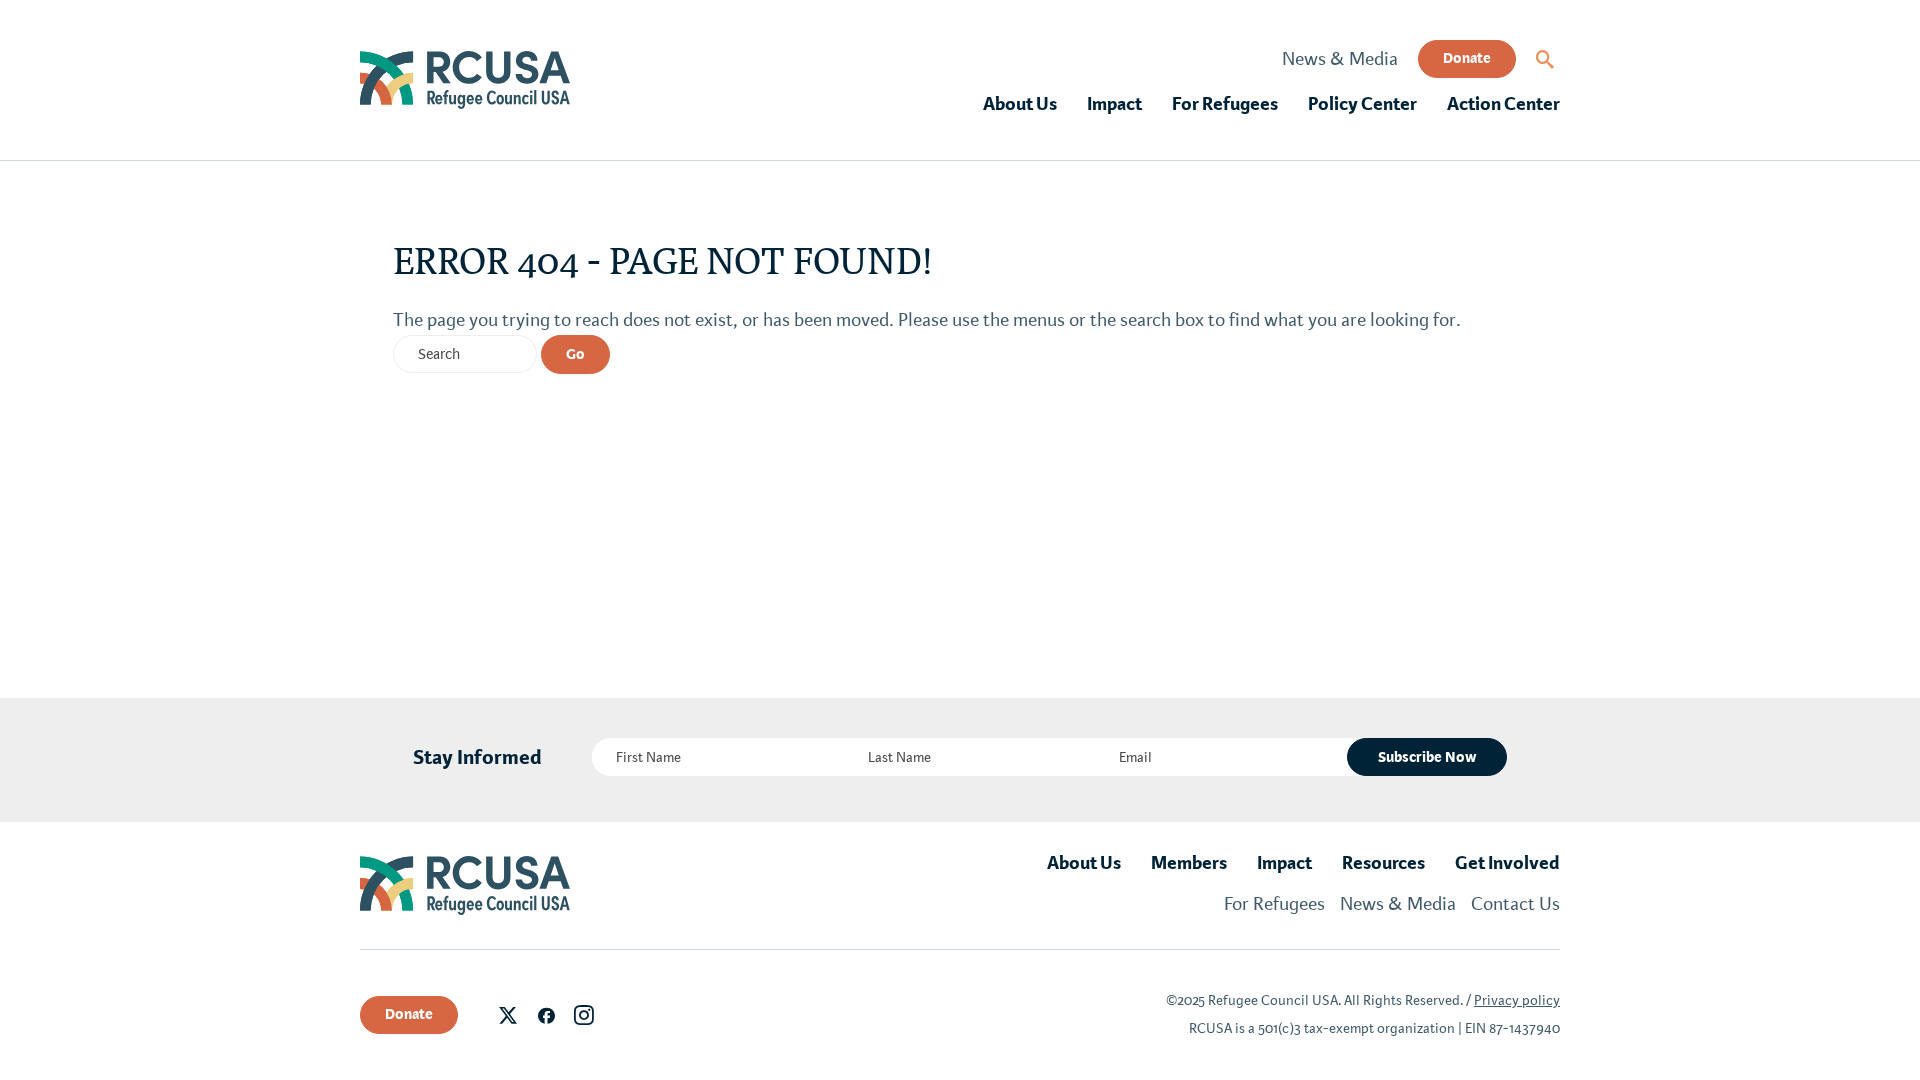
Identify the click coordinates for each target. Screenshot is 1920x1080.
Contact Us (1515, 904)
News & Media (1340, 59)
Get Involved (1507, 863)
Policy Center (1362, 104)
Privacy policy (1517, 1000)
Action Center (1503, 104)
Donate (1467, 58)
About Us (1020, 104)
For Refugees (1225, 104)
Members (1189, 863)
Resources (1383, 863)
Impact (1114, 104)
